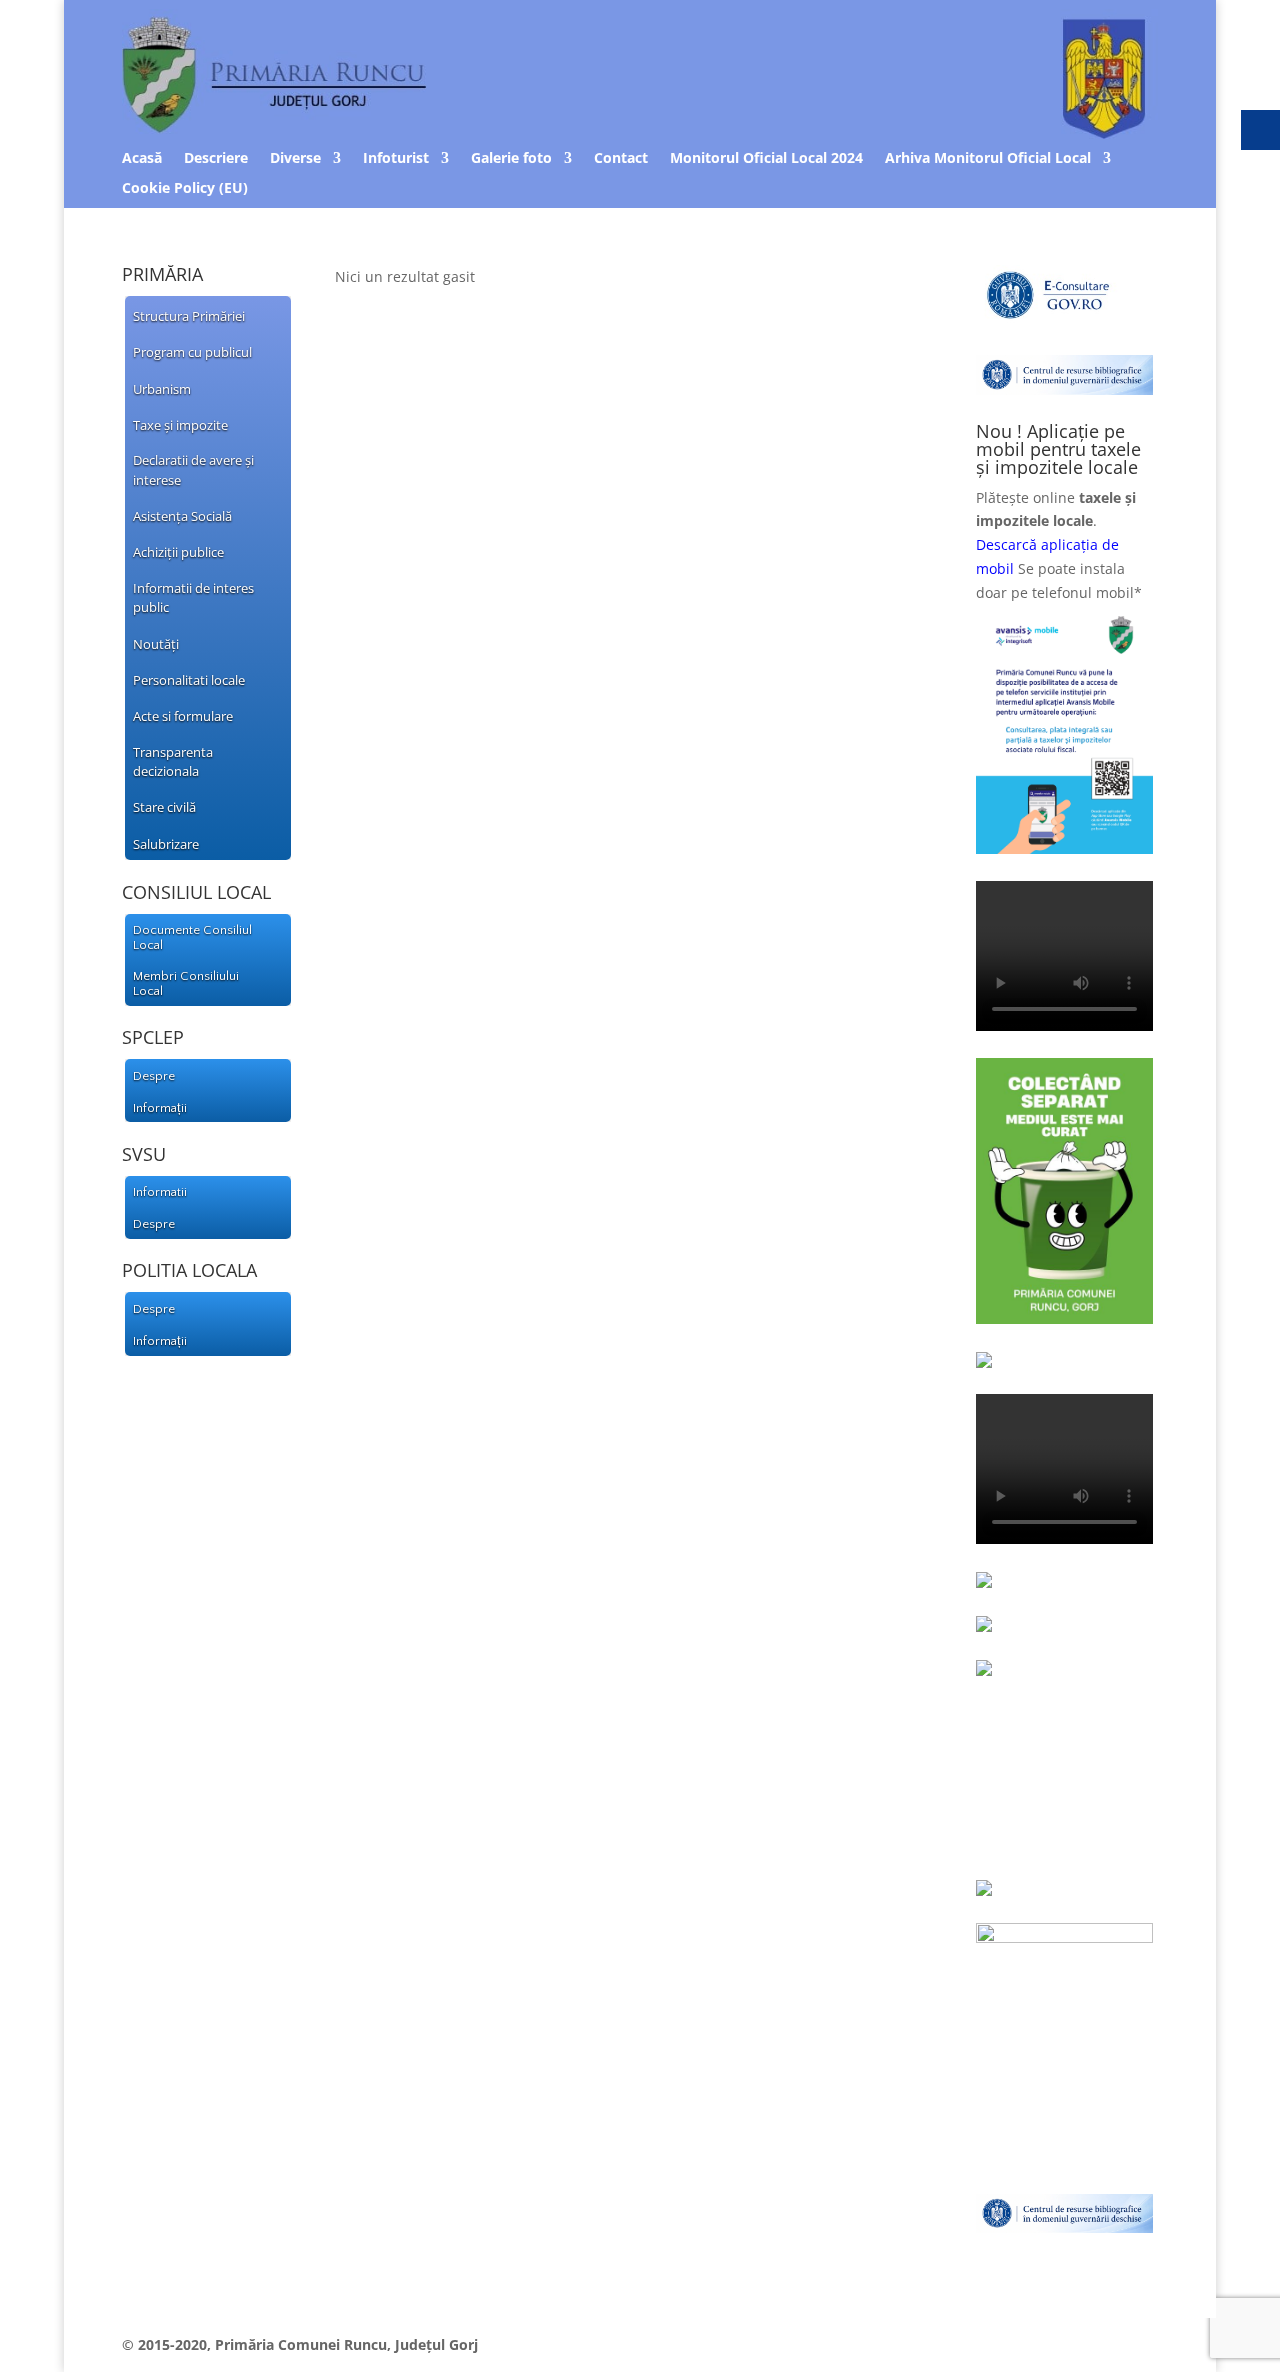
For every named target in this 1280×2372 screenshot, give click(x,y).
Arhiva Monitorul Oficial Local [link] (988, 159)
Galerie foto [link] (511, 159)
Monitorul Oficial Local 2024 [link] (766, 159)
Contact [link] (621, 159)
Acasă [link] (142, 159)
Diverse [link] (295, 159)
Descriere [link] (216, 159)
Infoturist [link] (396, 159)
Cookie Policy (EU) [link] (185, 189)
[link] (640, 133)
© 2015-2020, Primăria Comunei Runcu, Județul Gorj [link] (300, 2344)
